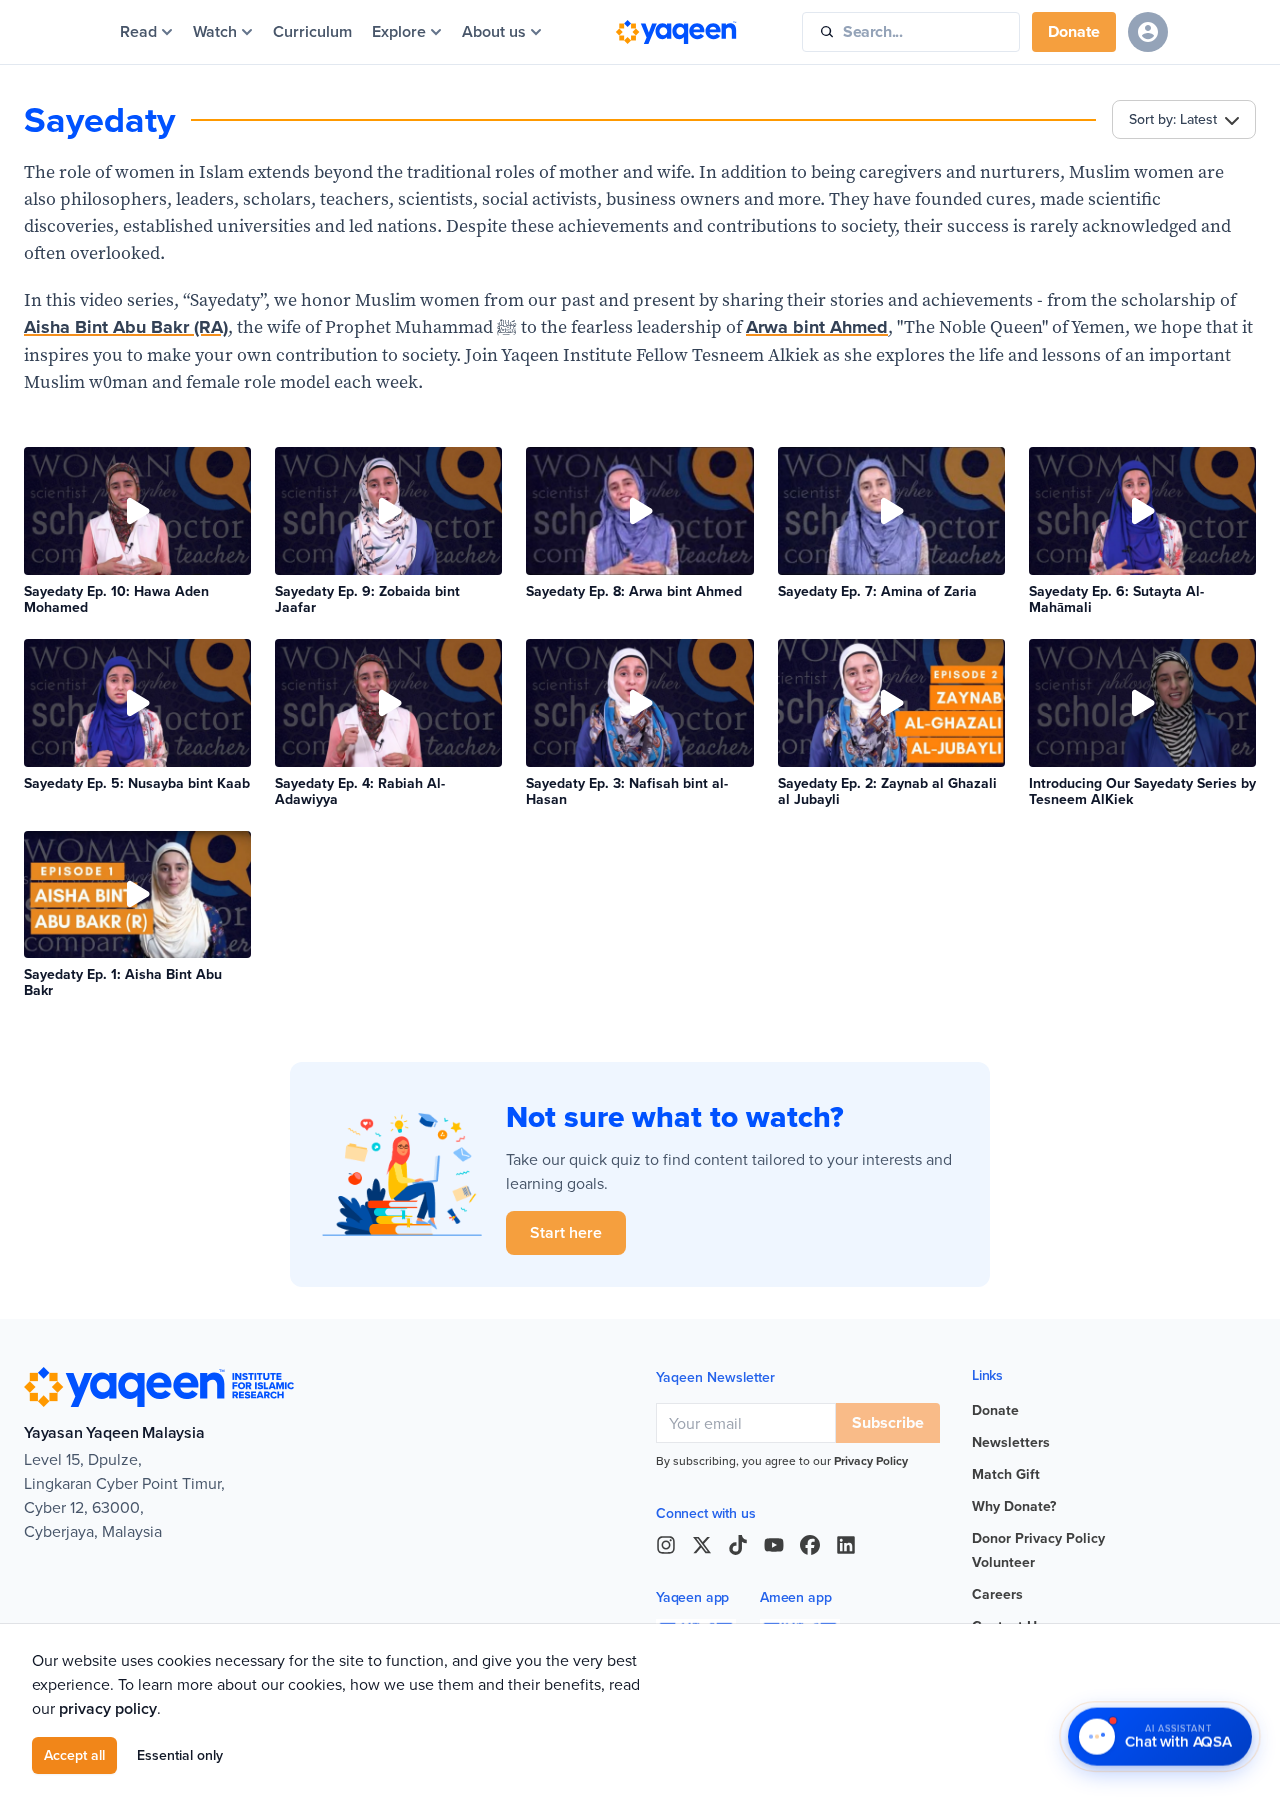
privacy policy (108, 1708)
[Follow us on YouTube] (774, 1545)
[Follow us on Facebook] (810, 1545)
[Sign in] (1148, 32)
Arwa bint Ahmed (817, 327)
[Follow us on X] (702, 1545)
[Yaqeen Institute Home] (676, 32)
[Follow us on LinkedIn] (846, 1545)
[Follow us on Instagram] (666, 1545)
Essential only (180, 1755)
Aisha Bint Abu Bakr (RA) (126, 327)
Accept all (74, 1755)
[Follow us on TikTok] (738, 1545)
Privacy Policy (871, 1460)
